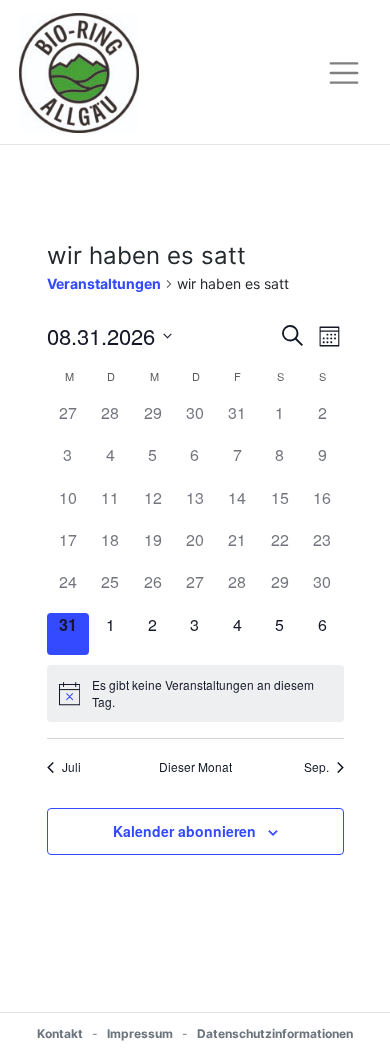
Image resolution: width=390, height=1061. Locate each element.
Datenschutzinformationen (275, 1033)
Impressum (140, 1033)
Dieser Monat (195, 767)
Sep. (316, 767)
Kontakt (60, 1033)
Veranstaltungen (104, 283)
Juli (71, 767)
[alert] (195, 693)
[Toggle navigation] (344, 73)
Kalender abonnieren (184, 831)
